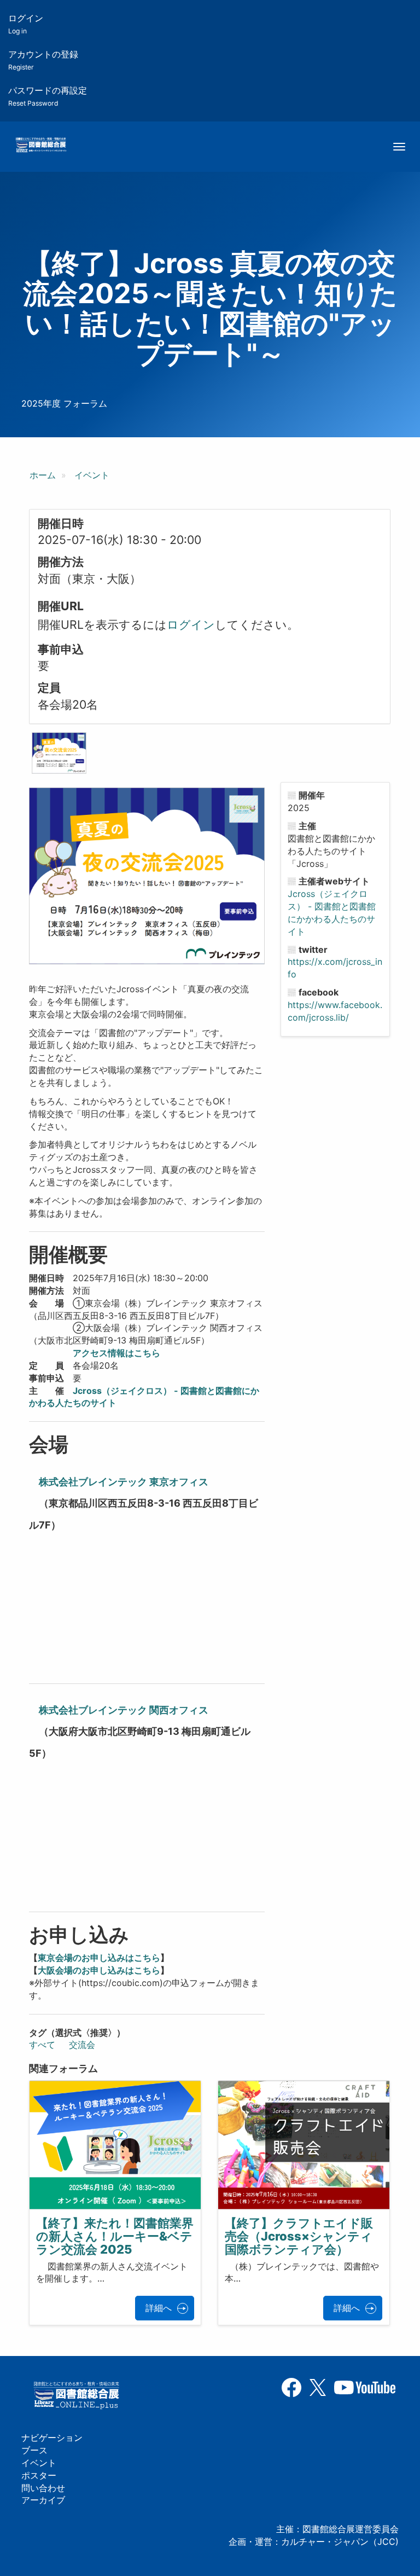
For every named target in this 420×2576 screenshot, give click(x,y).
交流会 (82, 2045)
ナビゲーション (52, 2438)
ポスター (39, 2475)
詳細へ (159, 2308)
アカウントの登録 (43, 60)
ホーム (43, 475)
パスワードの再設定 (48, 96)
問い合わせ (43, 2488)
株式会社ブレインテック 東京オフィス (124, 1482)
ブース (34, 2450)
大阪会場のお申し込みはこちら (99, 1970)
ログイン (26, 24)
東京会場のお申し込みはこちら (99, 1958)
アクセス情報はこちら (116, 1353)
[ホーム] (41, 146)
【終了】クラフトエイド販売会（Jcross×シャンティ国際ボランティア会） (299, 2236)
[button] (59, 753)
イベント (92, 475)
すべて (42, 2045)
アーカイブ (43, 2500)
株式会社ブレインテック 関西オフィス (124, 1710)
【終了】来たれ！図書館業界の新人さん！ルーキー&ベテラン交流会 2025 (115, 2236)
